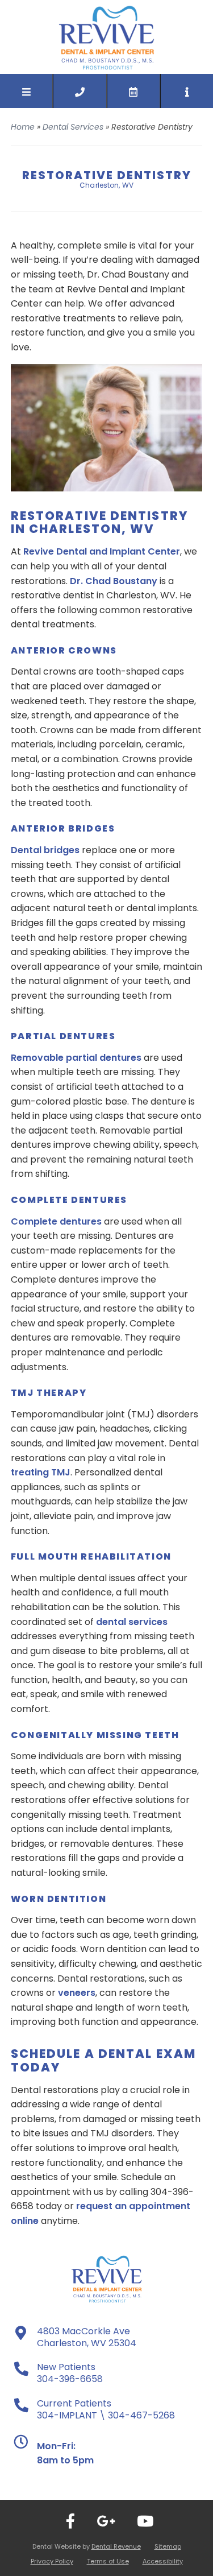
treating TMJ (41, 1472)
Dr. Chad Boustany (114, 581)
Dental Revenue (116, 2546)
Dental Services (73, 127)
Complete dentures (56, 1221)
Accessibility (163, 2561)
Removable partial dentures (76, 1058)
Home (23, 127)
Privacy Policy (52, 2561)
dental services (132, 1622)
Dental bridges (45, 850)
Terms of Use (108, 2561)
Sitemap (168, 2546)
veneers (77, 1993)
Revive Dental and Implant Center (102, 551)
